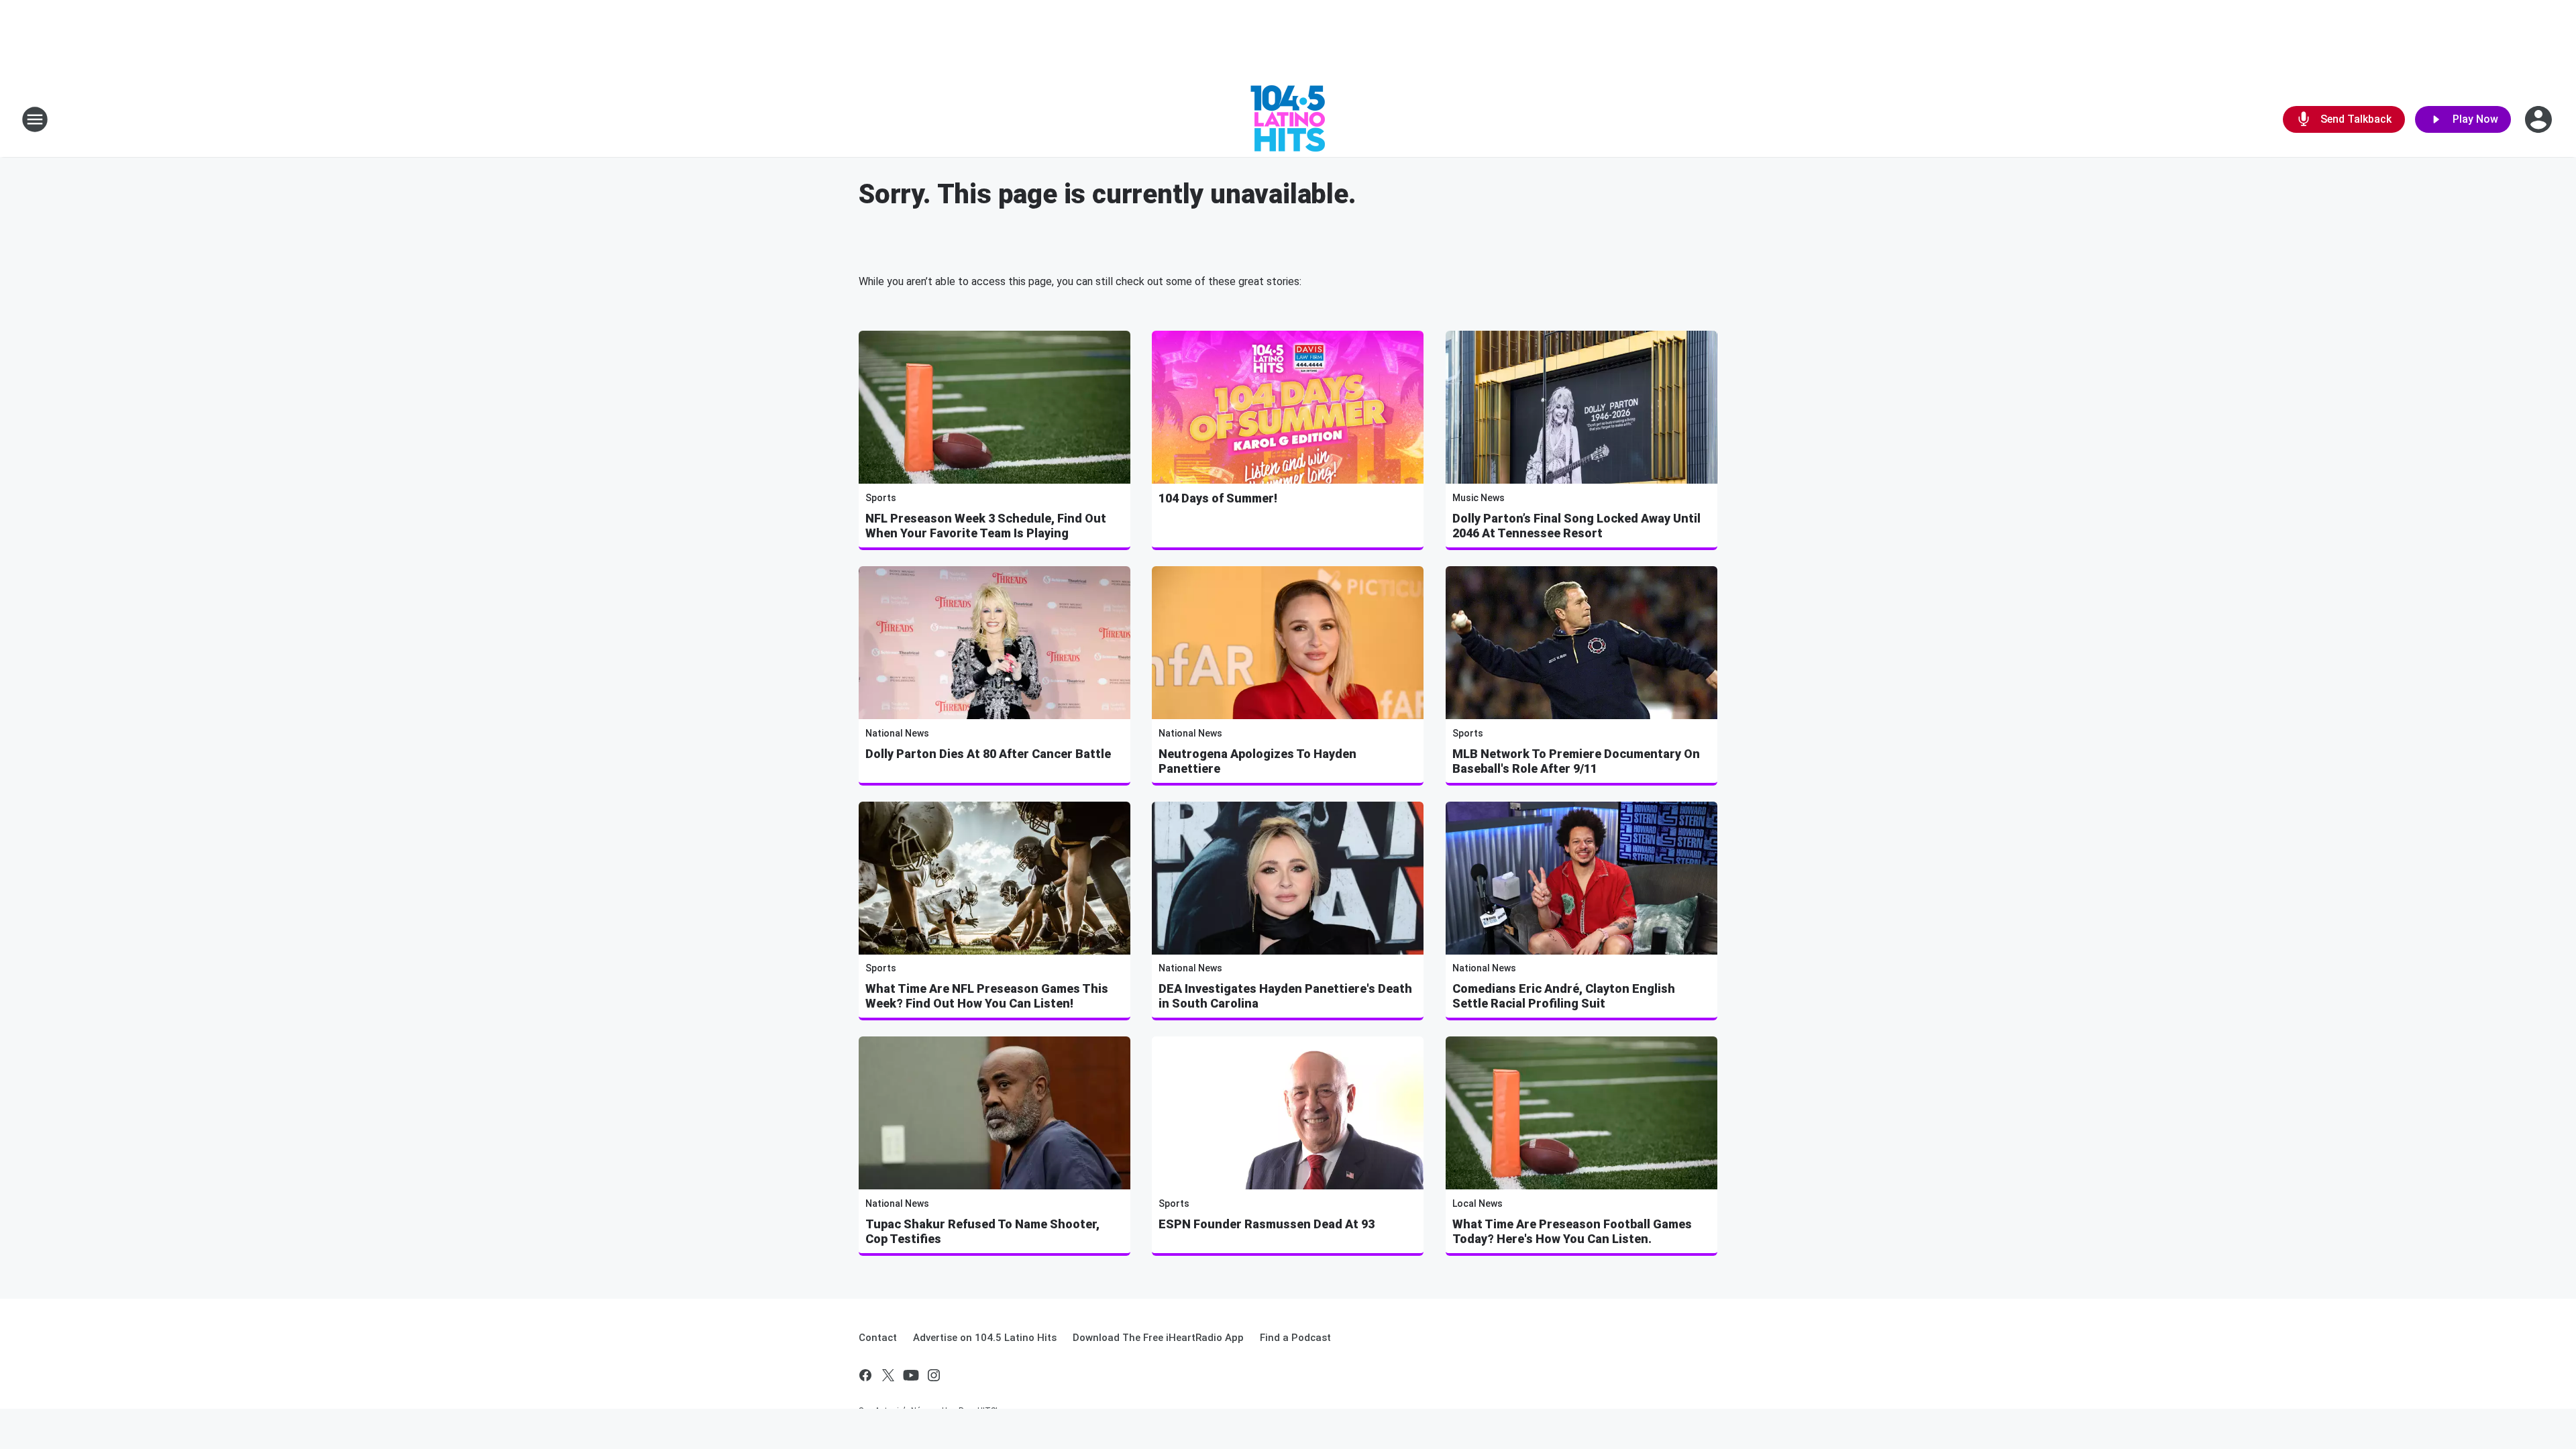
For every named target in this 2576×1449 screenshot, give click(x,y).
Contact (878, 1338)
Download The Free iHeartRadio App (1158, 1338)
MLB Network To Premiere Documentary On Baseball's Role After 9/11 (1576, 761)
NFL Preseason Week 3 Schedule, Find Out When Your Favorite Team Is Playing (986, 526)
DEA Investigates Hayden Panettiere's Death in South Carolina (1285, 996)
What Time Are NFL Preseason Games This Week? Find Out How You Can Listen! (987, 996)
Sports (881, 498)
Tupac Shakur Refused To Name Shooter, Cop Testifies (982, 1231)
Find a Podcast (1295, 1338)
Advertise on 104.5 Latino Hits (985, 1338)
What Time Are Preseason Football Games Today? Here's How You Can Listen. (1572, 1231)
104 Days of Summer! (1218, 498)
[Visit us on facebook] (865, 1375)
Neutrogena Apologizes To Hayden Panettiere (1257, 761)
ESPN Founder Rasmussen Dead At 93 (1267, 1224)
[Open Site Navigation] (35, 119)
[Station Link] (1288, 119)
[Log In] (2540, 119)
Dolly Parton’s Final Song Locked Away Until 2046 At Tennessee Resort (1576, 526)
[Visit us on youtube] (911, 1375)
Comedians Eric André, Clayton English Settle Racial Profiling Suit (1564, 996)
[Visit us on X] (888, 1375)
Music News (1479, 498)
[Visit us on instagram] (934, 1375)
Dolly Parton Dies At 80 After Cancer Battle (988, 754)
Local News (1478, 1203)
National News (897, 733)
